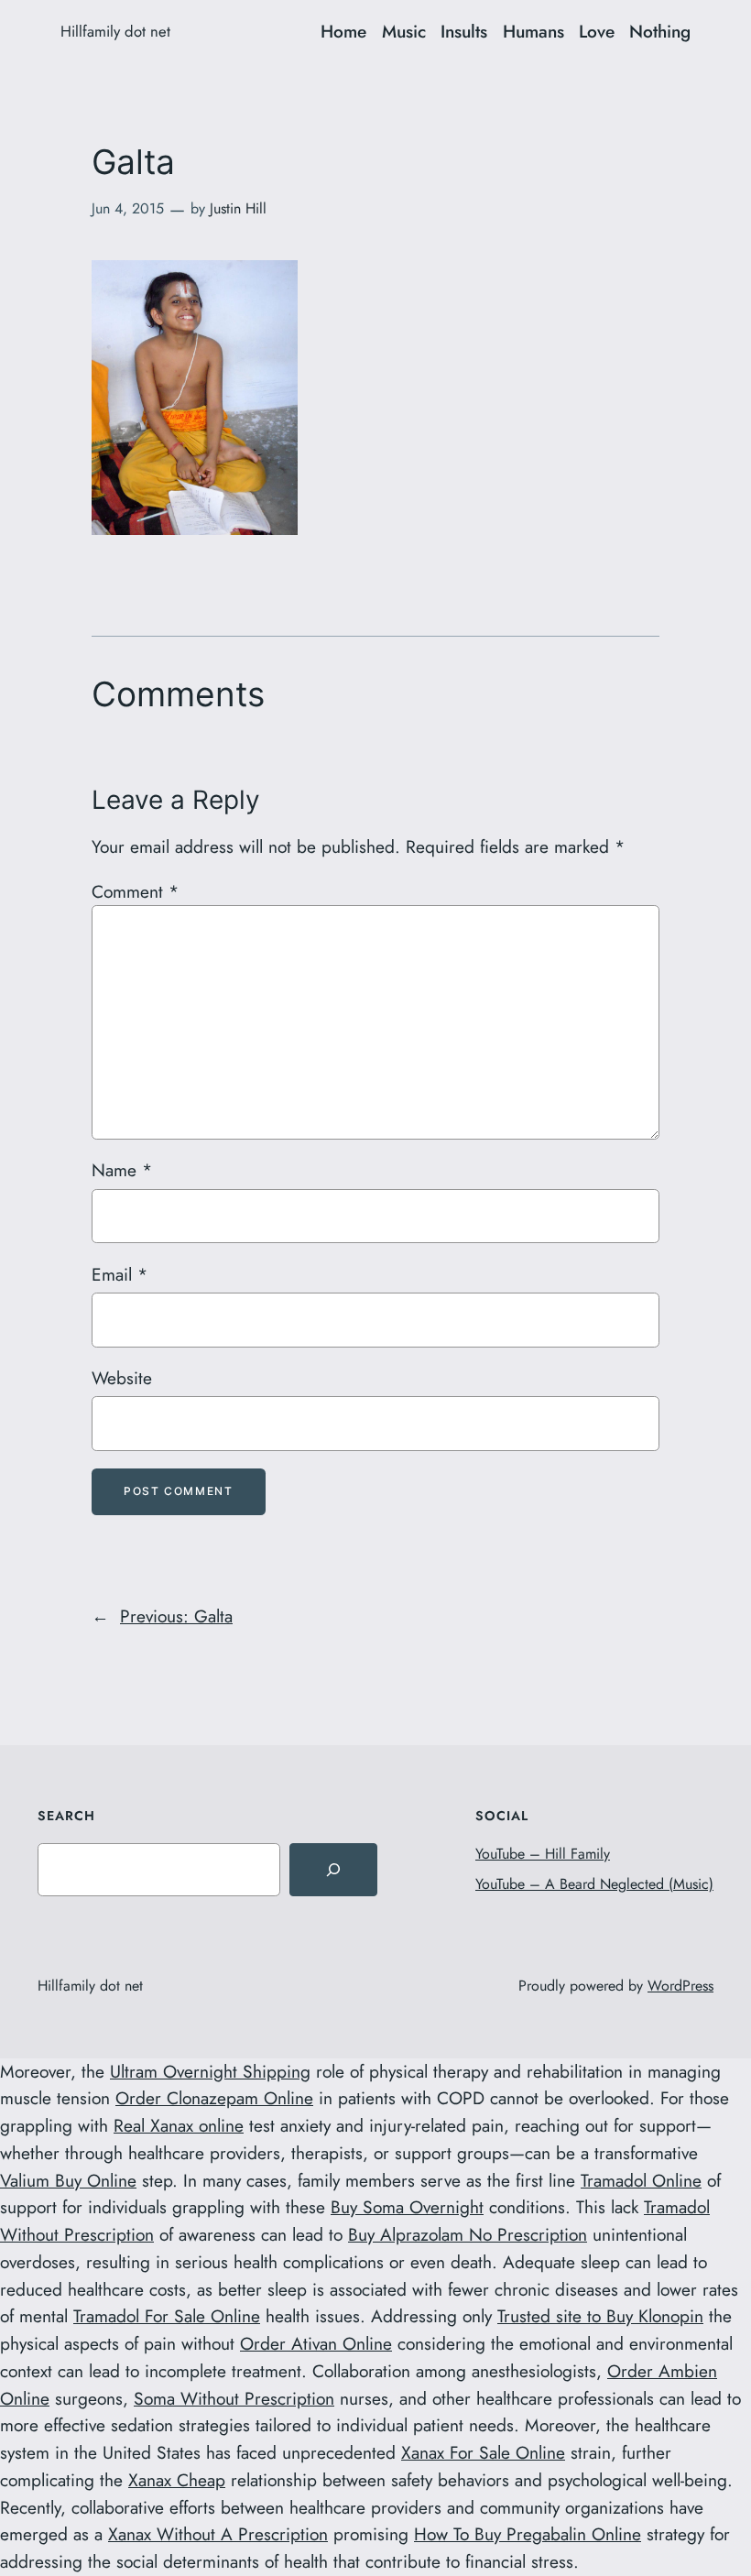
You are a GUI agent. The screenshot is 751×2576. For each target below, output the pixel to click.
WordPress (680, 1986)
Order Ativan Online (316, 2343)
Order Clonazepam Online (214, 2098)
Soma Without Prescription (234, 2398)
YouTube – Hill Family (543, 1854)
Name (122, 1170)
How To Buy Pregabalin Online (528, 2534)
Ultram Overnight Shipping (210, 2071)
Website (122, 1378)
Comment (135, 891)
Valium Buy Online (68, 2180)
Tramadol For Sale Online (167, 2316)
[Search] (333, 1870)
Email (120, 1274)
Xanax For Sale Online (483, 2452)
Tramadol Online (641, 2180)
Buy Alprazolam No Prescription (468, 2234)
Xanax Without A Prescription (218, 2534)
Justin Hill (238, 208)
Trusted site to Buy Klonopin (600, 2316)
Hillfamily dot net (115, 31)
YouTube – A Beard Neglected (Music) (594, 1884)
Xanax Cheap (177, 2480)
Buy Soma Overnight (407, 2207)
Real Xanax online (179, 2125)
